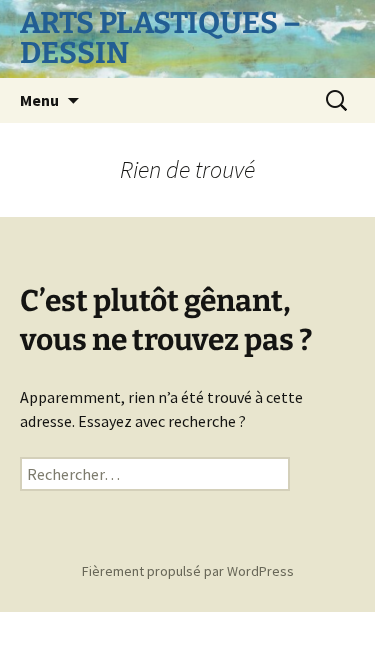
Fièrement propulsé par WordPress (188, 571)
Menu (39, 100)
